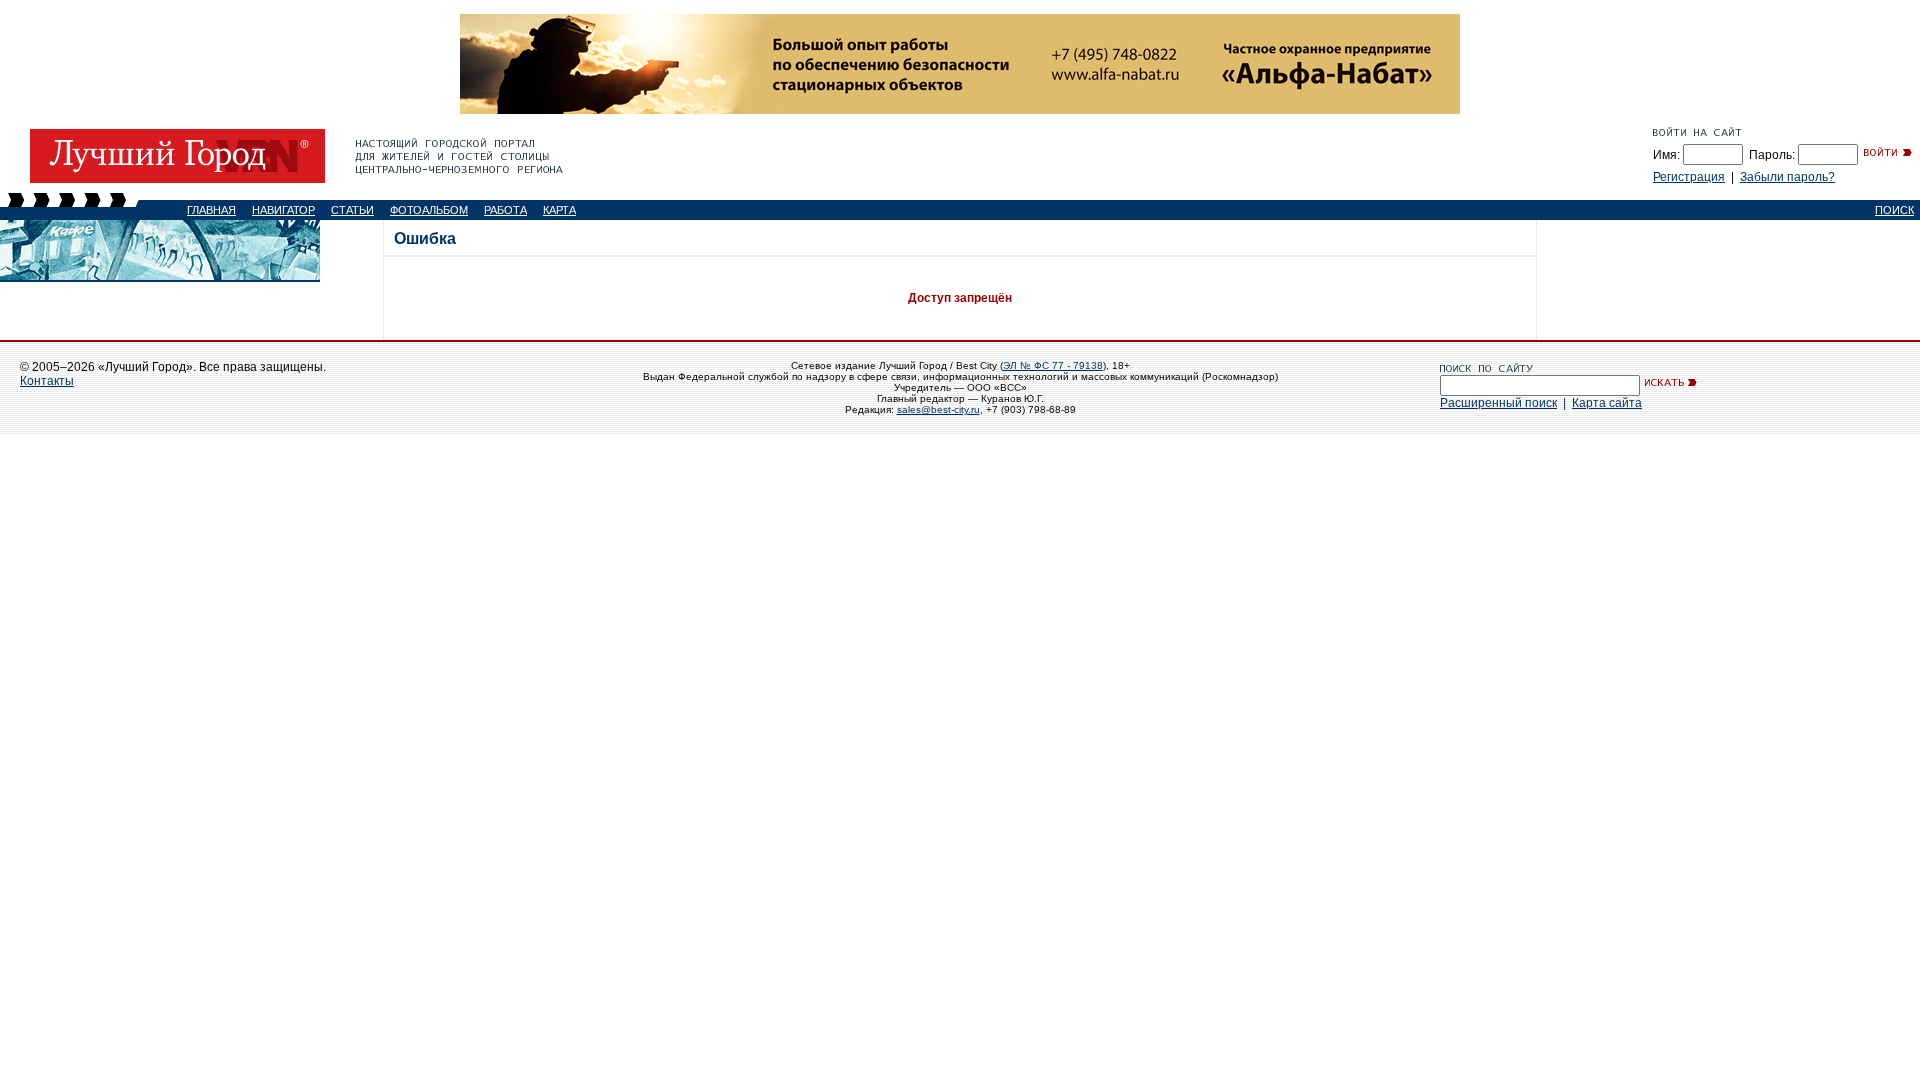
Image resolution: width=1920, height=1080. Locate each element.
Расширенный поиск (1498, 403)
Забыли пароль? (1787, 177)
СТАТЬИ (352, 210)
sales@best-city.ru (938, 409)
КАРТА (559, 210)
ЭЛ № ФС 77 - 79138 (1053, 365)
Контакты (47, 381)
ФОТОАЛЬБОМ (429, 210)
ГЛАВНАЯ (211, 210)
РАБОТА (505, 210)
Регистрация (1689, 177)
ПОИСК (1894, 210)
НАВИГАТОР (283, 210)
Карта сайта (1607, 403)
